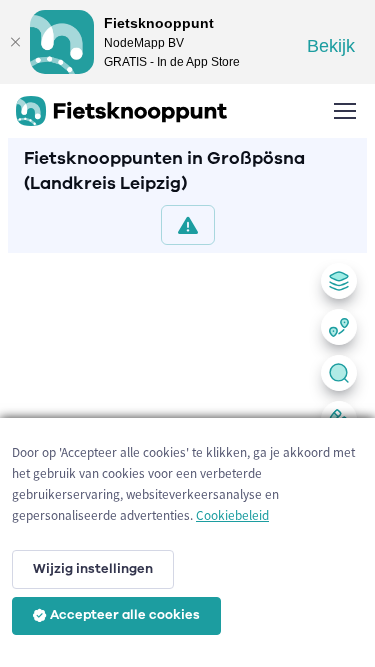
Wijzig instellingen (93, 569)
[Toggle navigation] (344, 111)
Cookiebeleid (232, 515)
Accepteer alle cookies (125, 615)
